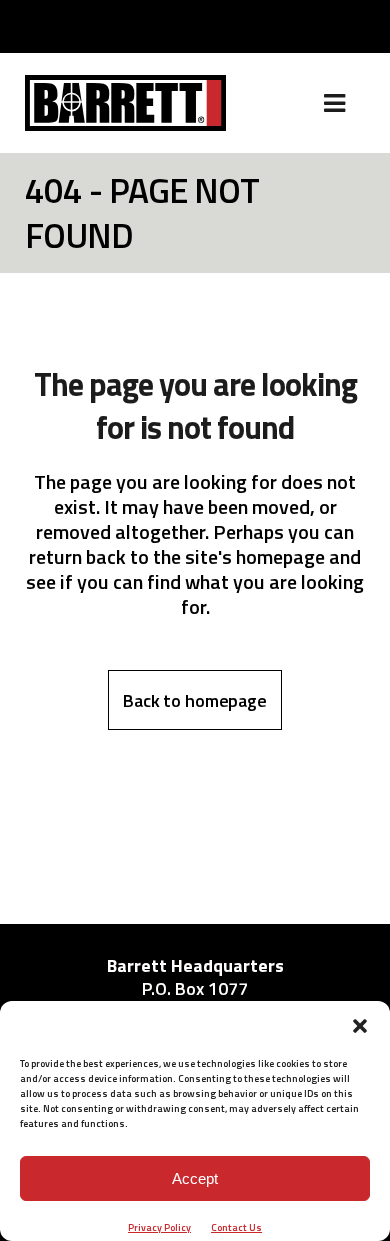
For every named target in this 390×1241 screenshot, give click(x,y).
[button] (360, 1026)
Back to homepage (195, 700)
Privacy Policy (159, 1227)
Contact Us (236, 1227)
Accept (195, 1178)
